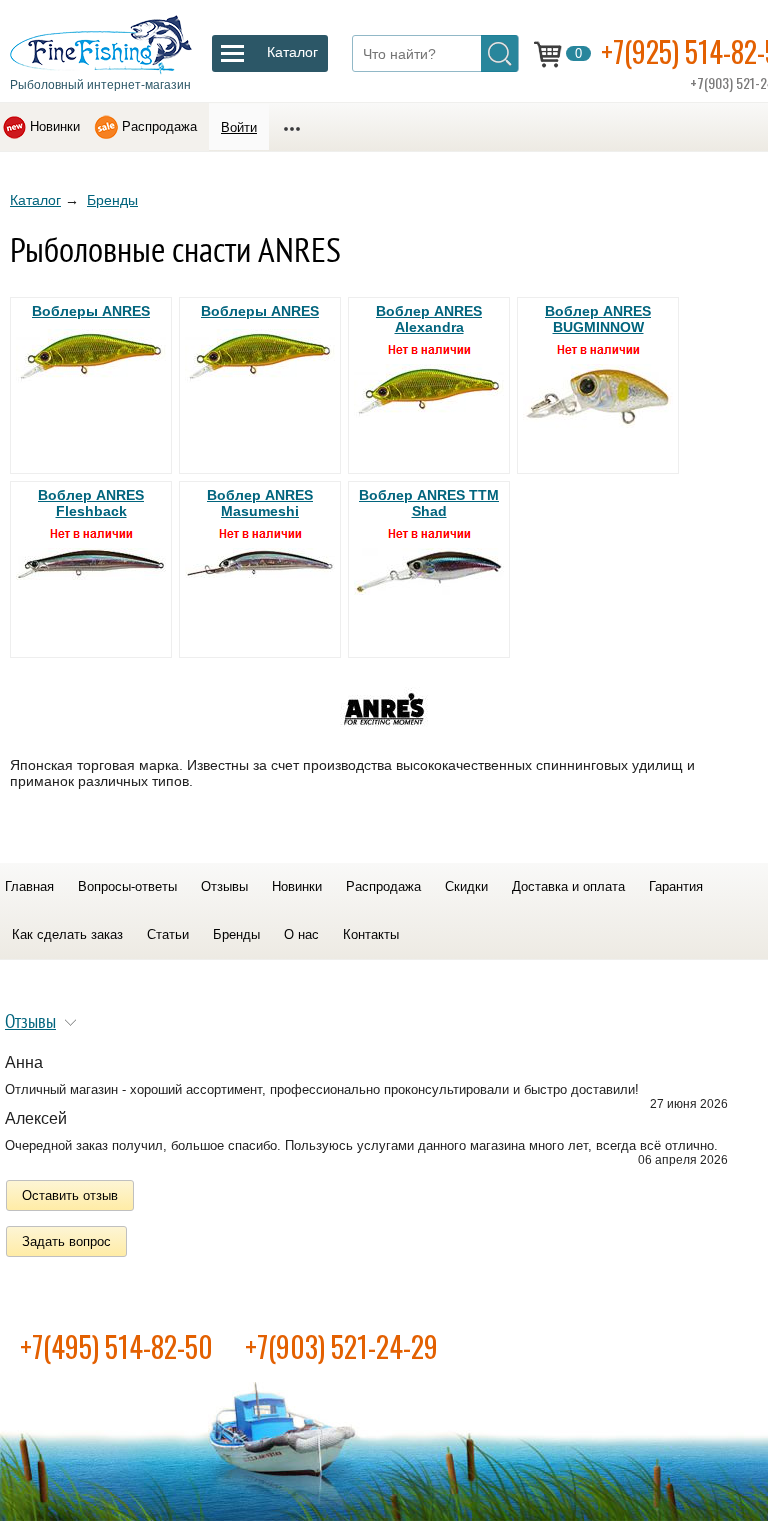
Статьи (168, 934)
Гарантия (676, 886)
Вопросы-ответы (127, 886)
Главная (29, 886)
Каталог (35, 200)
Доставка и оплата (568, 886)
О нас (301, 934)
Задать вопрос (66, 1241)
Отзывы (224, 886)
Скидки (466, 886)
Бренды (112, 200)
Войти (239, 127)
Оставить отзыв (70, 1195)
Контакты (371, 934)
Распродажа (159, 126)
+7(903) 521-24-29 (341, 1346)
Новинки (55, 126)
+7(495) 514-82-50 (116, 1346)
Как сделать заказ (67, 934)
